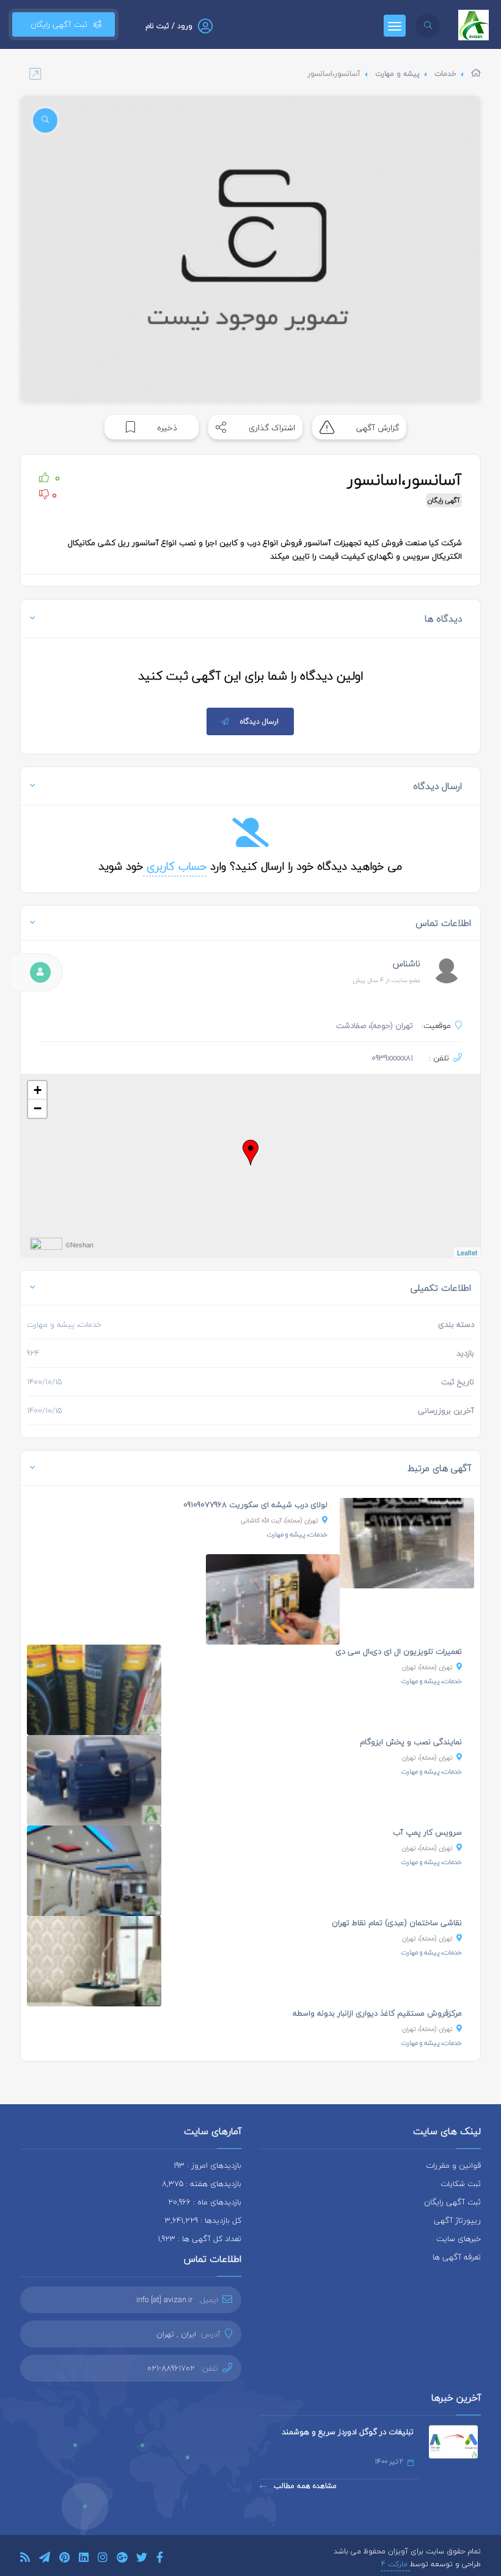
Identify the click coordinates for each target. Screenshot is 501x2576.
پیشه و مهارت (397, 74)
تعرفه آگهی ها (457, 2257)
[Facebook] (160, 2559)
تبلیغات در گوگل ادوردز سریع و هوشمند (348, 2432)
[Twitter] (142, 2559)
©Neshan (79, 1245)
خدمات (445, 74)
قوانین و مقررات (453, 2165)
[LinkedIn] (84, 2559)
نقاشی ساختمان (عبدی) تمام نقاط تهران (397, 1923)
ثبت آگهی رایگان (57, 24)
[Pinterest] (64, 2559)
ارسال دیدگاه (259, 721)
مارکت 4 (396, 2564)
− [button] (38, 1108)
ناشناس (407, 963)
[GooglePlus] (122, 2559)
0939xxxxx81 (392, 1058)
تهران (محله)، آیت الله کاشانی (280, 1520)
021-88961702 (171, 2368)
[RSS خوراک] (25, 2559)
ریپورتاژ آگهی (457, 2220)
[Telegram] (45, 2559)
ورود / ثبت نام (169, 26)
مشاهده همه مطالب (304, 2486)
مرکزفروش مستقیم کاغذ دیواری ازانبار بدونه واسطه (377, 2013)
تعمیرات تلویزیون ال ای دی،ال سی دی (399, 1651)
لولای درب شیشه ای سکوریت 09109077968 (255, 1505)
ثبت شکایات (461, 2184)
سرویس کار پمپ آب (427, 1832)
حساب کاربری (175, 866)
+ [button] (38, 1090)
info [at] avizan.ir (165, 2300)
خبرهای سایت (459, 2239)
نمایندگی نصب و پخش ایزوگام (411, 1742)
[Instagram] (103, 2559)
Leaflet (467, 1252)
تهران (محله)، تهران (427, 1667)
